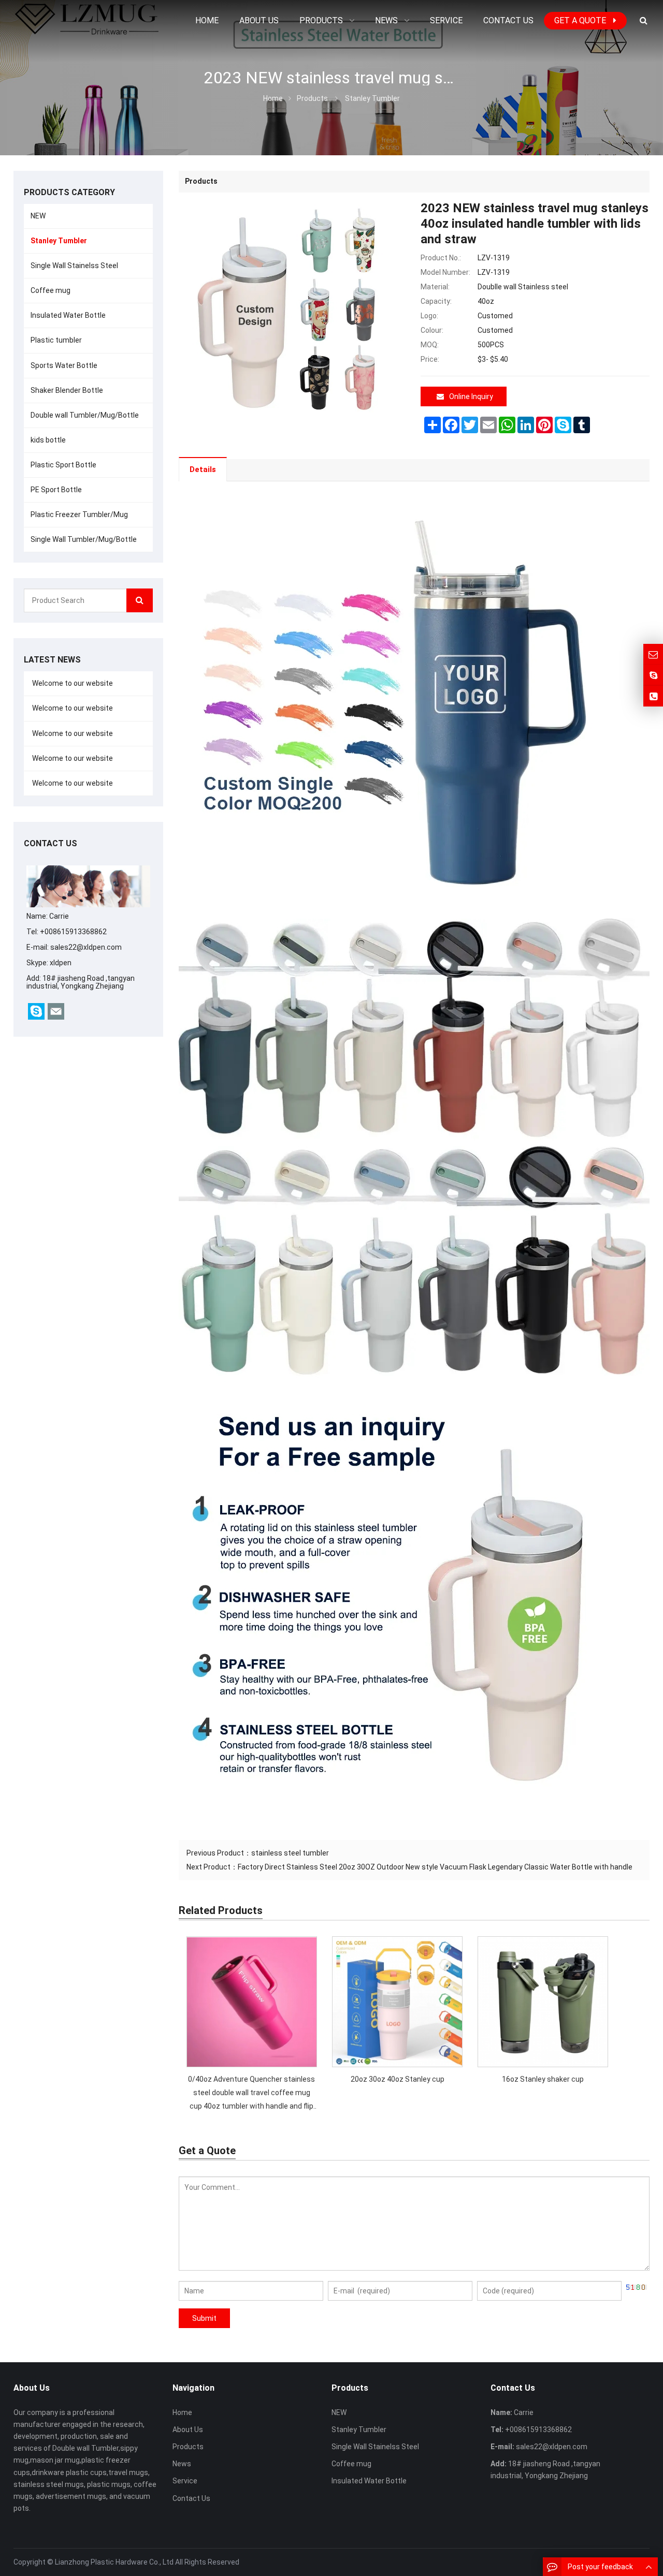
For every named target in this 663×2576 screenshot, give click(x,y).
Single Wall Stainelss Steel (74, 266)
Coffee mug (51, 290)
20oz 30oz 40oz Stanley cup (398, 2079)
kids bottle (48, 440)
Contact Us (191, 2498)
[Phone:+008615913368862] (653, 696)
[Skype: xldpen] (653, 675)
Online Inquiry (471, 396)
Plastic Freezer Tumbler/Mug (79, 514)
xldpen (61, 963)
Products (312, 98)
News (182, 2464)
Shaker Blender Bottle (67, 390)
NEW (38, 216)
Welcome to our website (72, 683)
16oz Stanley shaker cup (543, 2079)
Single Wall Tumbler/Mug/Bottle (84, 539)
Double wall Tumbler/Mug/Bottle (85, 415)
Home (182, 2412)
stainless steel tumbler (290, 1853)
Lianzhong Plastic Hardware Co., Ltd (114, 2562)
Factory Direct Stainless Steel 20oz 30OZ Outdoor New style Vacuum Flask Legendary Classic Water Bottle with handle (435, 1867)
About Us (188, 2430)
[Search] (140, 600)
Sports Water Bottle (64, 365)
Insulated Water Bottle (68, 315)
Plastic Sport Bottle (63, 465)
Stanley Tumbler (372, 98)
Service (185, 2481)
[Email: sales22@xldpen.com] (653, 654)
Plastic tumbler (56, 340)
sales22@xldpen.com (86, 947)
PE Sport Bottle (56, 490)
